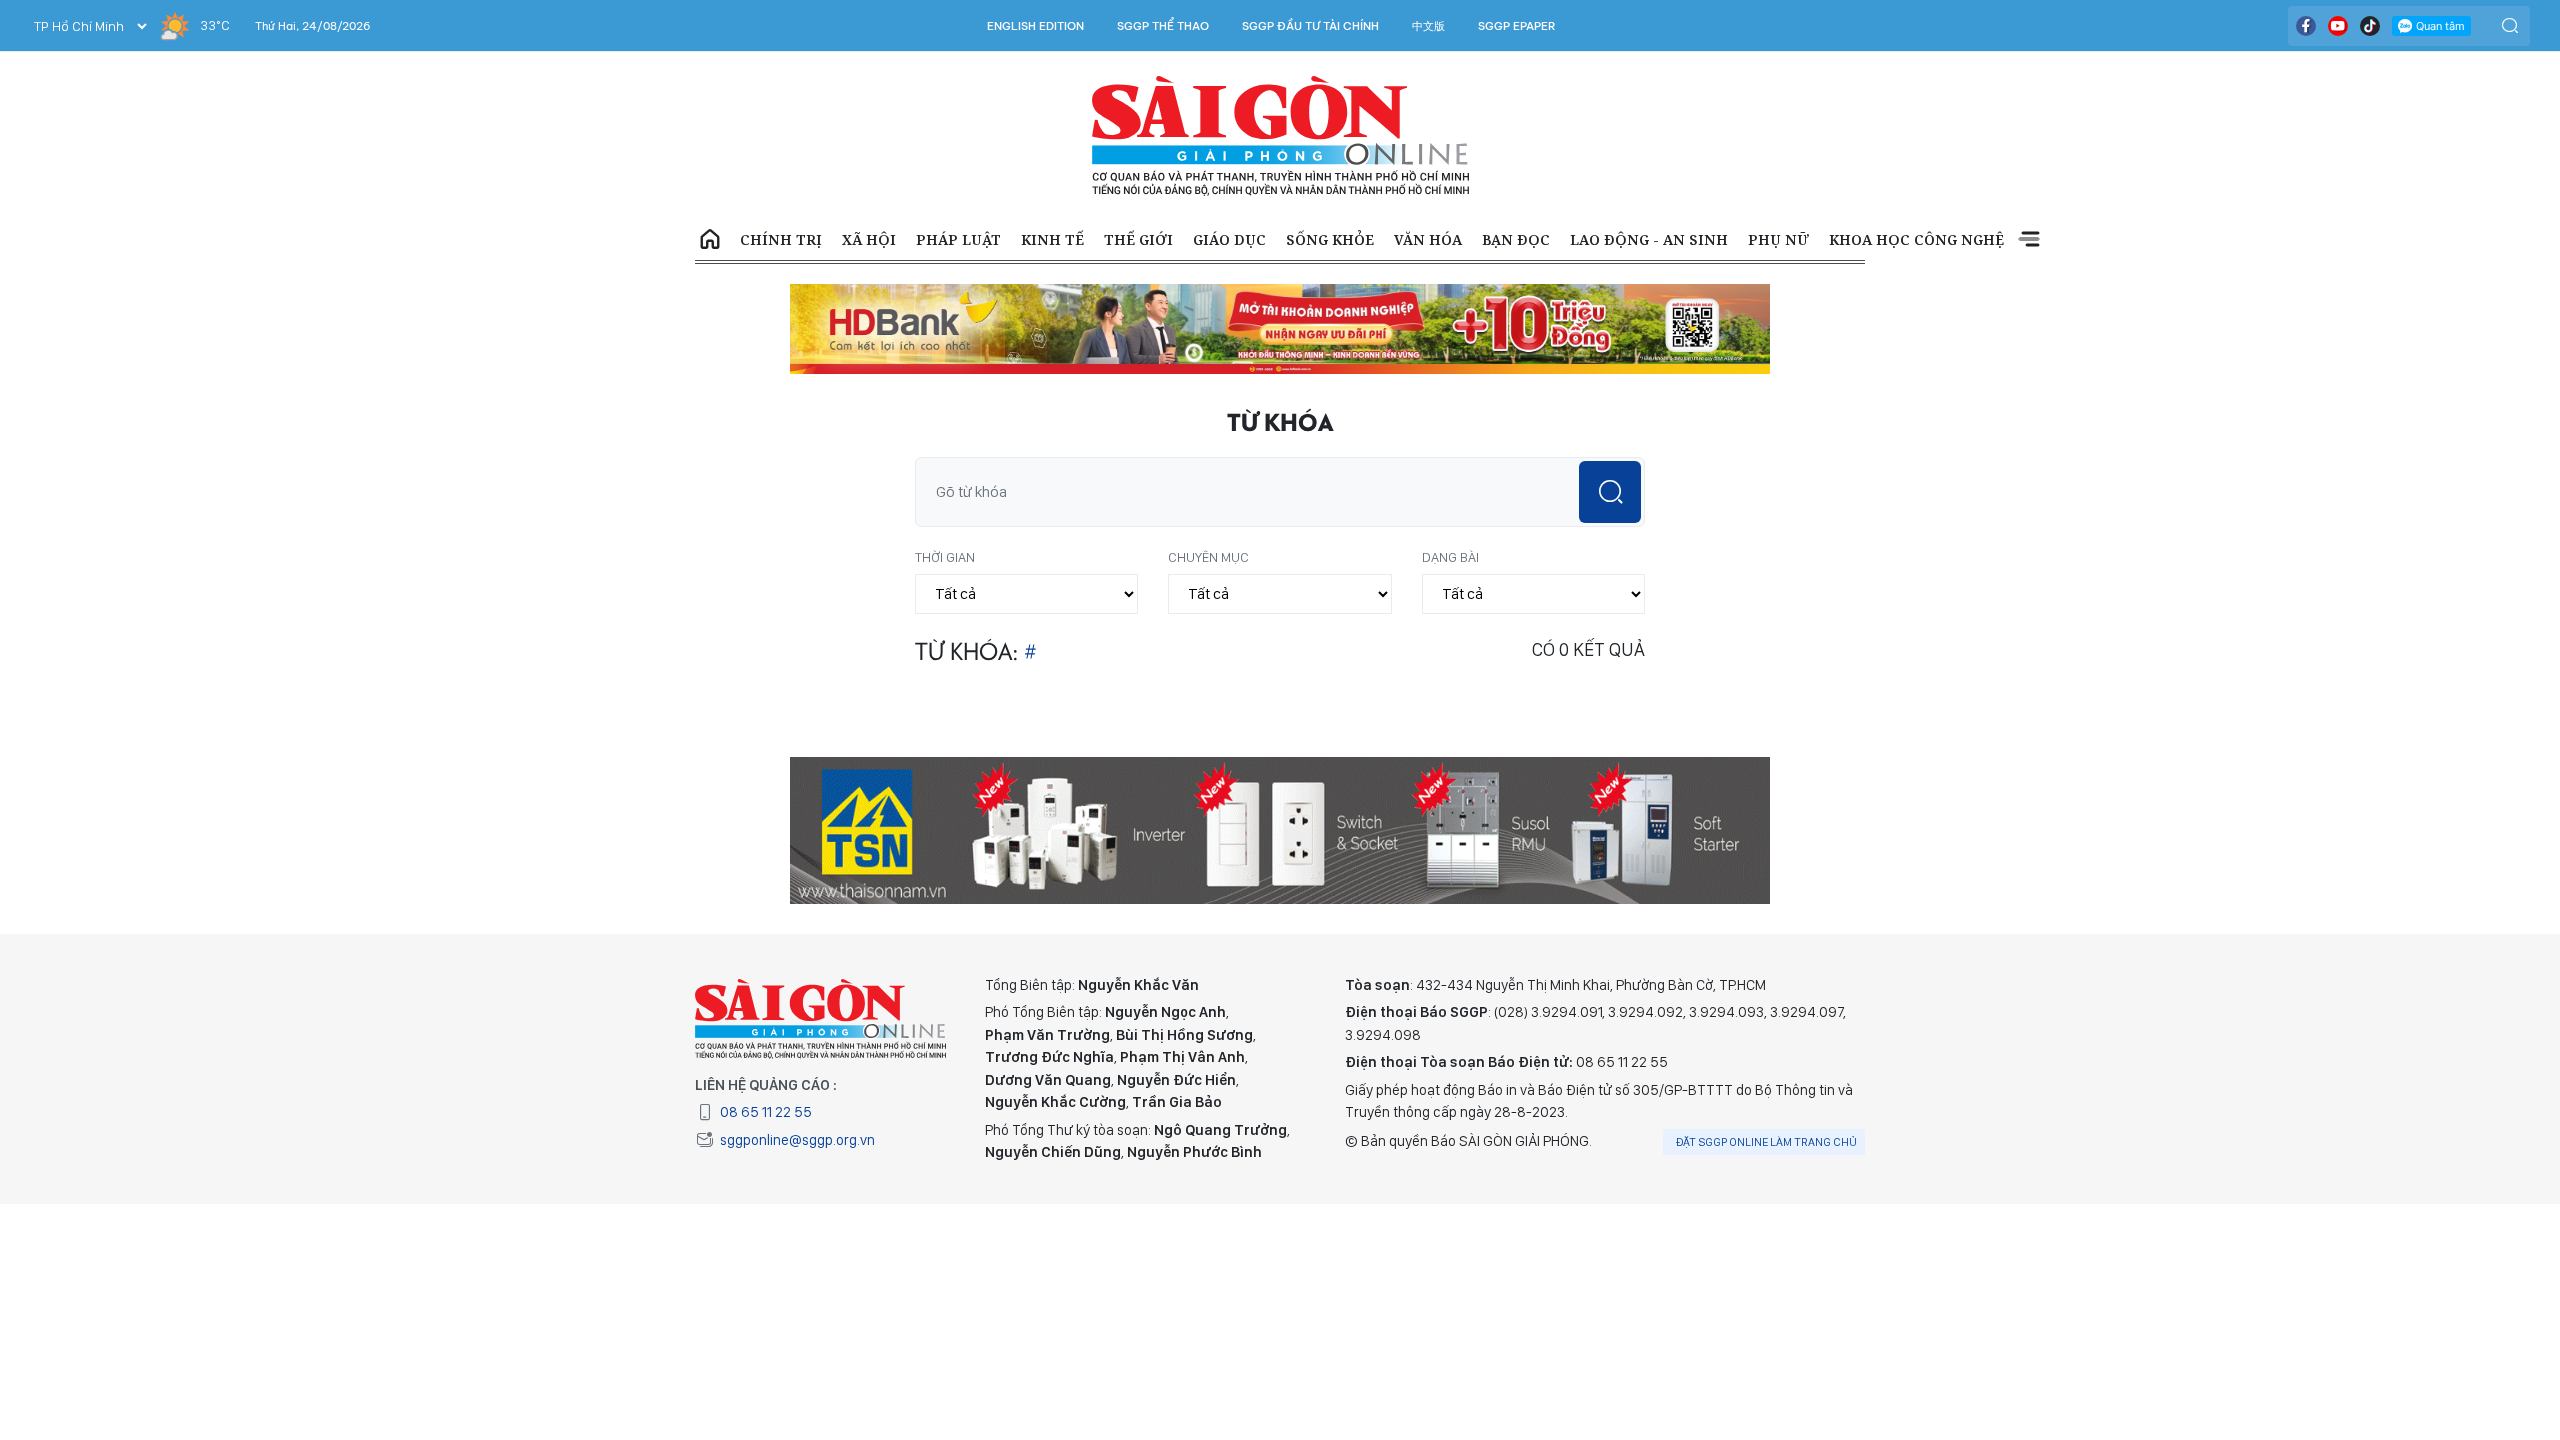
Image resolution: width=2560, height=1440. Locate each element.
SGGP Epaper (1517, 26)
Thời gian (945, 557)
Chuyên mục (1208, 557)
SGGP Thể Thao (1163, 26)
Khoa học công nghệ (1916, 239)
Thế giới (1138, 239)
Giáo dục (1229, 239)
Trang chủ (710, 240)
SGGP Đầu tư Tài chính (1310, 26)
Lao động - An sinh (1649, 239)
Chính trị (781, 239)
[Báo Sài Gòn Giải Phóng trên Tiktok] (2370, 26)
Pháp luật (958, 239)
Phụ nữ (1778, 239)
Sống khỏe (1330, 239)
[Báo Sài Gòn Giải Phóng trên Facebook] (2306, 26)
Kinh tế (1052, 239)
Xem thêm (2029, 240)
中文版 (1428, 26)
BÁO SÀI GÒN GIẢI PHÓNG (1280, 136)
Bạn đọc (1516, 239)
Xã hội (869, 239)
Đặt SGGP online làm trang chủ (1766, 1142)
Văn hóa (1428, 239)
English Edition (1035, 26)
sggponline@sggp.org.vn (797, 1140)
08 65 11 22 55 (766, 1112)
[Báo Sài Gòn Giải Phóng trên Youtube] (2338, 26)
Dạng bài (1450, 557)
